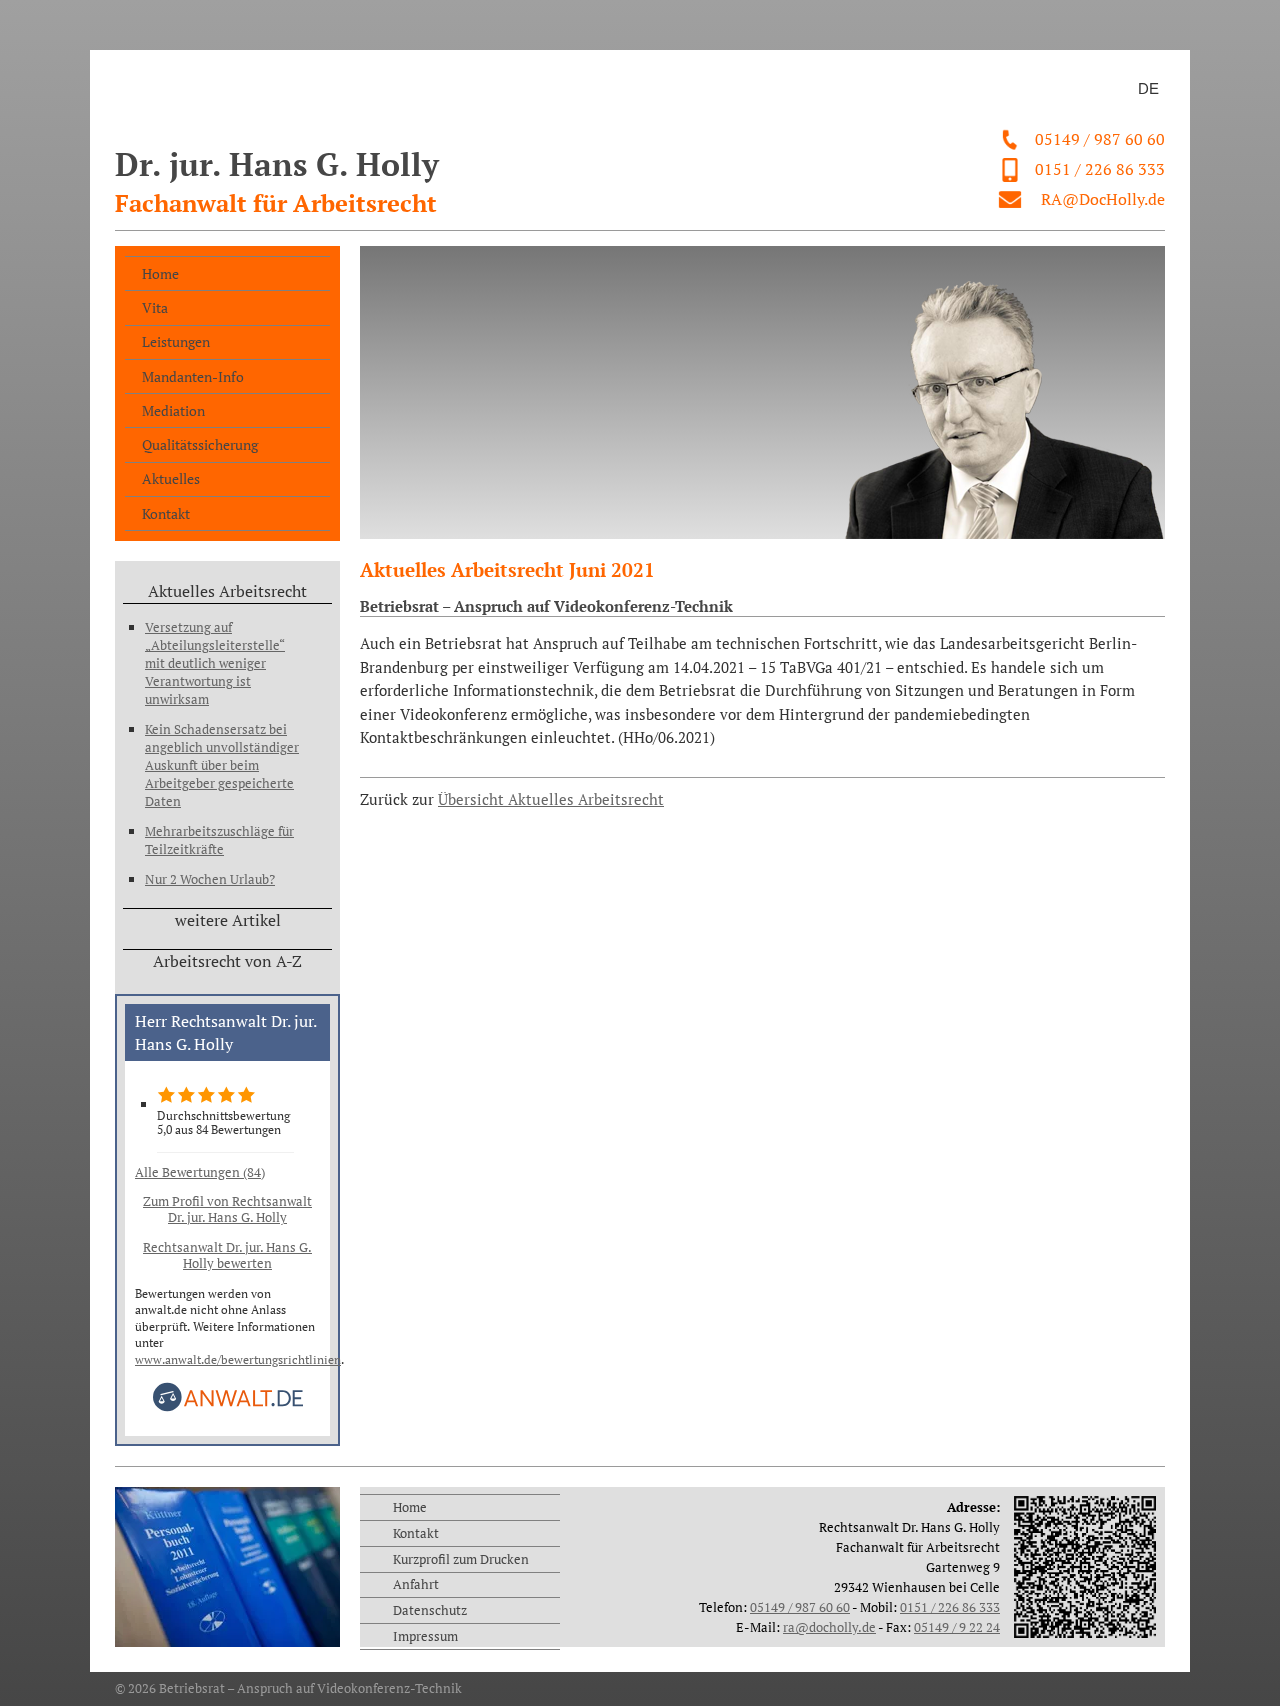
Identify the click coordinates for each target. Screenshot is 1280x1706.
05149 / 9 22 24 (957, 1627)
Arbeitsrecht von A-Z (227, 961)
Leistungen (176, 341)
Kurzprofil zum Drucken (461, 1559)
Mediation (173, 410)
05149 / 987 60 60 (1100, 139)
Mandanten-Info (193, 376)
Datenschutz (430, 1610)
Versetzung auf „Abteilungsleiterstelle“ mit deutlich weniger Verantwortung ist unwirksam (215, 663)
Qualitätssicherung (200, 444)
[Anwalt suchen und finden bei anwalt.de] (228, 1407)
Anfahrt (416, 1584)
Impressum (425, 1636)
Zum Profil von (227, 1209)
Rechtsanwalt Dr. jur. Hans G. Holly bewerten (227, 1255)
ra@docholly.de (829, 1627)
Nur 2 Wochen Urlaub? (210, 879)
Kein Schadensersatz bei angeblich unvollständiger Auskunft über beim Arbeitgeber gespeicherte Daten (222, 765)
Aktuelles (171, 478)
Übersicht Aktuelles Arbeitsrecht (551, 799)
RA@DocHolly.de (1103, 199)
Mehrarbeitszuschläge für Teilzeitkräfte (219, 840)
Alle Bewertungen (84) (200, 1172)
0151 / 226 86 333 (1100, 169)
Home (160, 273)
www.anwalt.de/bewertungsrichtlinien (238, 1359)
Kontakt (166, 513)
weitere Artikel (228, 920)
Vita (155, 307)
